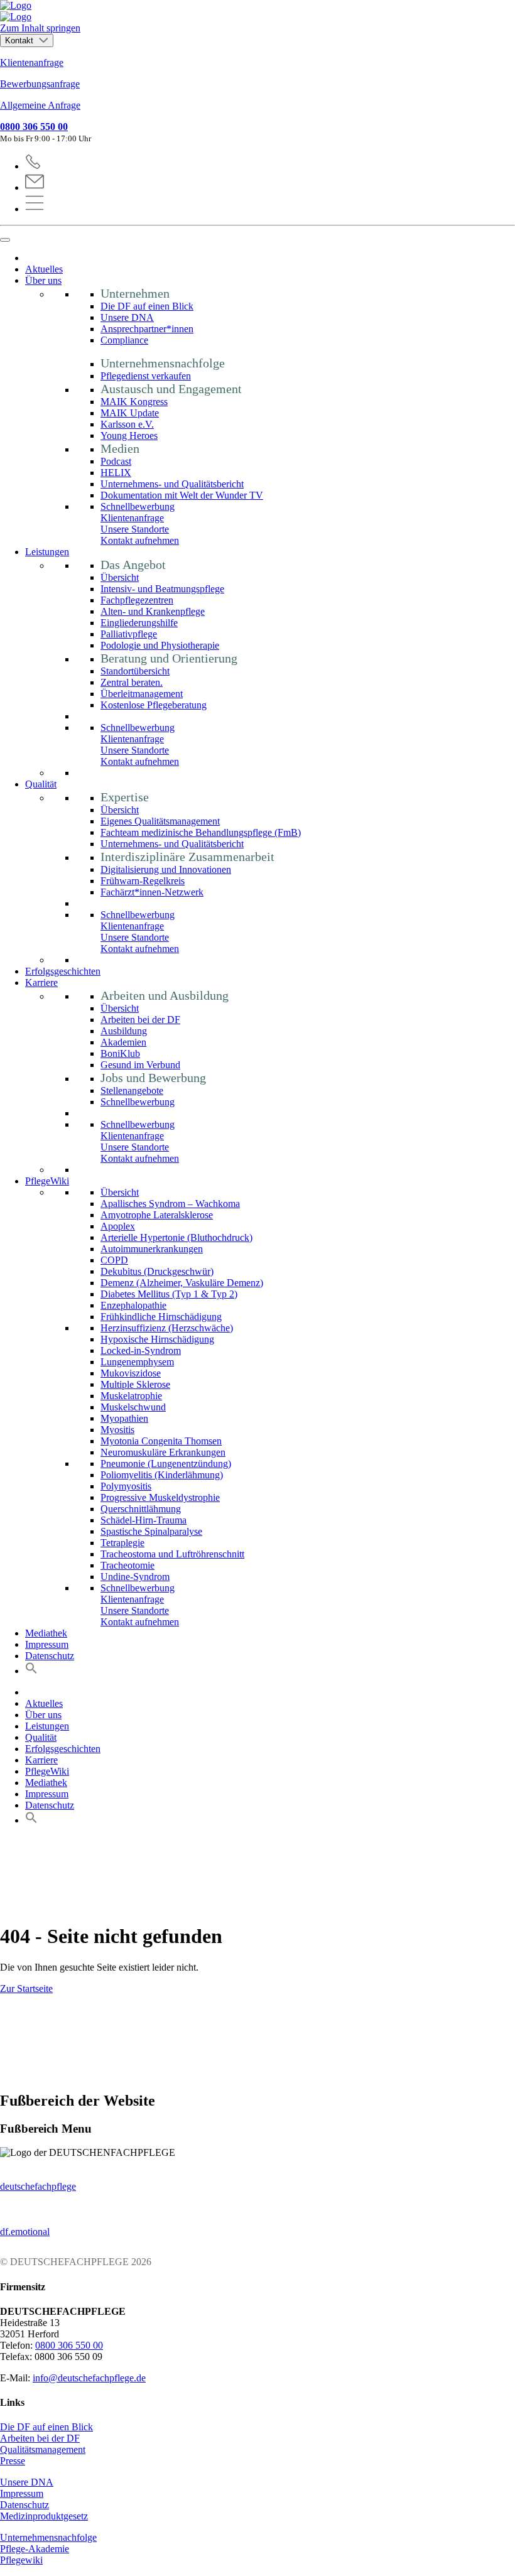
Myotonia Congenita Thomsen (161, 1441)
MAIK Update (130, 413)
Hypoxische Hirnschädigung (157, 1339)
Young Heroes (129, 436)
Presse (13, 2461)
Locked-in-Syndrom (141, 1350)
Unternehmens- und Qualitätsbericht (172, 484)
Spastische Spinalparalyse (151, 1531)
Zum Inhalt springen (40, 28)
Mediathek (46, 1633)
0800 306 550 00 (34, 127)
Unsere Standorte (135, 529)
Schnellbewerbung (138, 506)
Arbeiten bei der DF (140, 1020)
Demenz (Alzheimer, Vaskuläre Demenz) (182, 1283)
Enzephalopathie (133, 1305)
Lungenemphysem (137, 1362)
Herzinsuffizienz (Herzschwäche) (167, 1328)
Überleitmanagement (142, 694)
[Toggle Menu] (5, 240)
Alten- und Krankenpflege (153, 611)
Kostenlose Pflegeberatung (154, 705)
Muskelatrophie (131, 1396)
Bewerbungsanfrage (40, 84)
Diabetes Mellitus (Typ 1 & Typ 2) (169, 1294)
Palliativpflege (129, 634)
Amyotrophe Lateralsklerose (157, 1215)
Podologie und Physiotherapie (160, 645)
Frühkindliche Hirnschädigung (161, 1317)
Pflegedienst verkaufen (146, 376)
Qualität (41, 784)
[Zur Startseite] (257, 11)
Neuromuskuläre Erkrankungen (163, 1452)
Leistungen (47, 552)
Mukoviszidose (131, 1373)
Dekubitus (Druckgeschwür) (157, 1271)
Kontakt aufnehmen (140, 540)
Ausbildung (124, 1031)
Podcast (116, 461)
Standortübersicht (135, 671)
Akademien (123, 1042)
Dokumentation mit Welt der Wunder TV (182, 495)
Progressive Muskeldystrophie (160, 1497)
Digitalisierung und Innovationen (166, 869)
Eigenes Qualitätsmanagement (160, 821)
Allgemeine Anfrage (40, 105)
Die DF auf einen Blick (147, 306)
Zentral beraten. (132, 682)
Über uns (43, 280)
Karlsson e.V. (127, 424)
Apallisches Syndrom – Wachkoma (170, 1204)
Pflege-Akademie (35, 2549)
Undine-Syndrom (135, 1577)
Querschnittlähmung (141, 1509)
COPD (114, 1260)
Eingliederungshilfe (139, 623)
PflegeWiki (47, 1181)
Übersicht (120, 577)
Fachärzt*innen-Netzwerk (152, 892)
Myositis (117, 1430)
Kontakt (20, 41)
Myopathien (124, 1418)
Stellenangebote (132, 1090)
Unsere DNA (127, 317)
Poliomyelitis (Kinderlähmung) (162, 1475)
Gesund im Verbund (140, 1065)
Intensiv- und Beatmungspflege (162, 589)
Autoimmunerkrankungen (152, 1249)
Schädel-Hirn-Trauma (144, 1520)
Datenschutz (50, 1656)
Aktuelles (44, 269)
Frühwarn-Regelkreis (143, 881)
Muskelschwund (133, 1407)
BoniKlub (120, 1053)
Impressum (47, 1644)
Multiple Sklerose (135, 1384)
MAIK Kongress (134, 402)
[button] (31, 1671)
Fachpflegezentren (137, 600)
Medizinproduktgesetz (44, 2516)
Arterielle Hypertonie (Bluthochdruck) (176, 1237)
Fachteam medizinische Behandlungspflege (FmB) (201, 832)
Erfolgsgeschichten (63, 971)
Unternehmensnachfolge (48, 2537)
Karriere (41, 982)
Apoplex (118, 1226)
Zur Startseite (26, 1989)
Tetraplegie (122, 1543)
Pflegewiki (21, 2560)
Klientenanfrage (32, 62)
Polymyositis (126, 1486)
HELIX (116, 473)
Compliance (124, 340)
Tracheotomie (127, 1565)
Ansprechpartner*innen (147, 329)
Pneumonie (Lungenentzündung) (166, 1464)
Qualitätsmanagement (43, 2449)
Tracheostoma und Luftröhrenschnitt (172, 1554)
